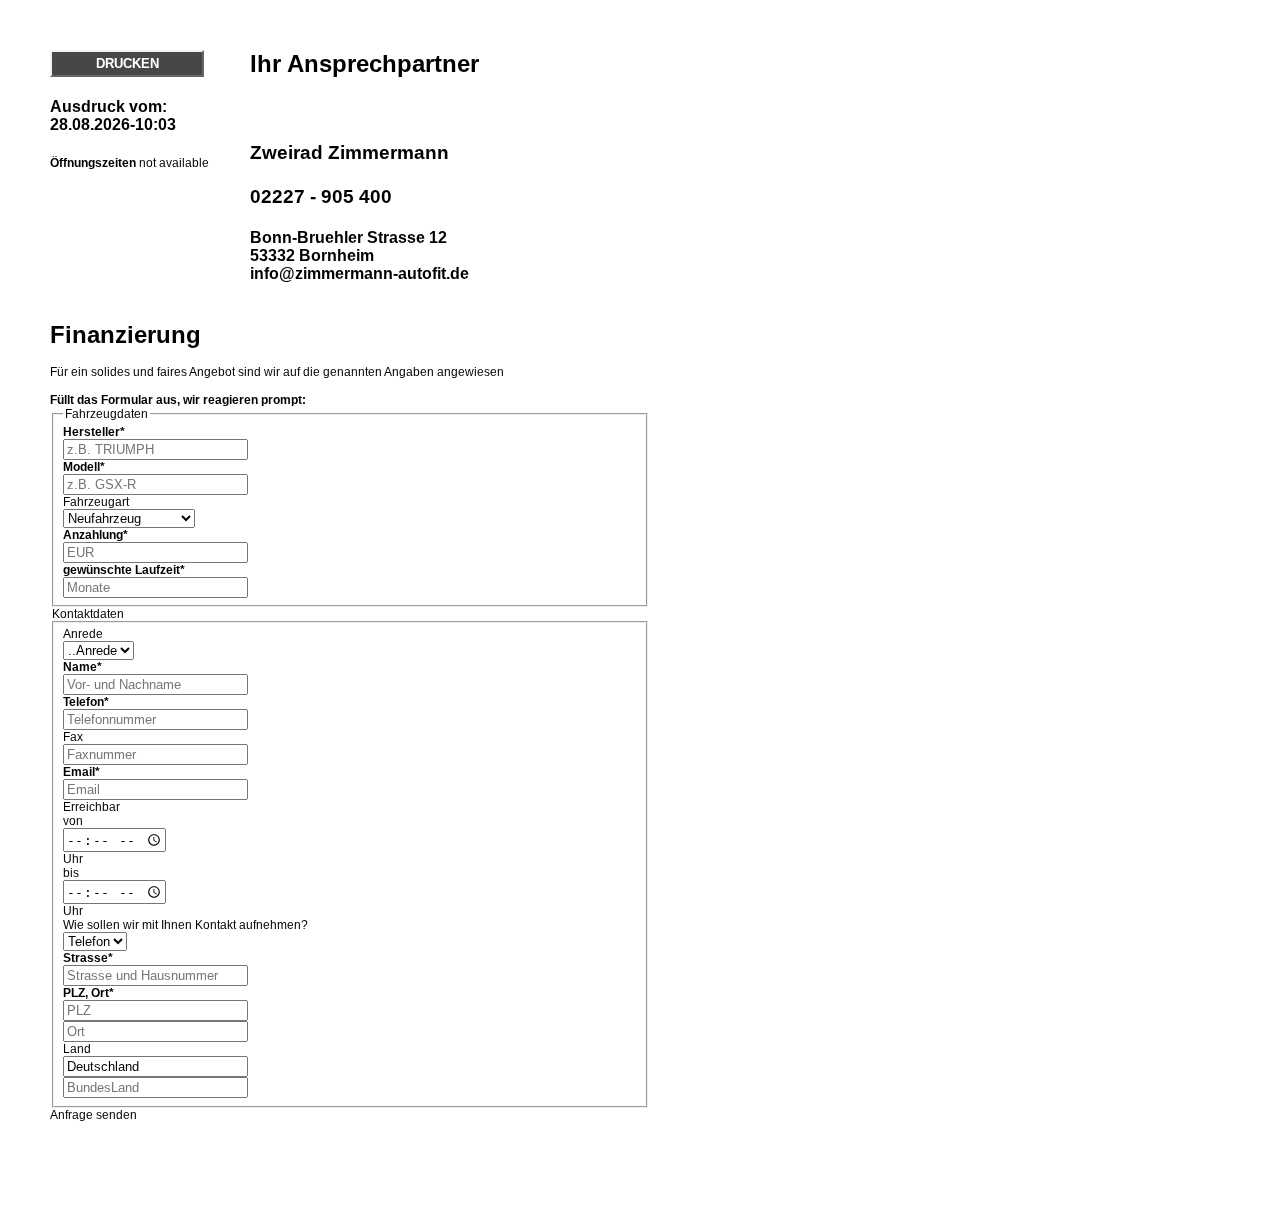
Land (77, 1049)
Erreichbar (91, 807)
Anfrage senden (93, 1115)
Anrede (83, 634)
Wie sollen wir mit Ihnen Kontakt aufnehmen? (185, 925)
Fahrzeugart (96, 502)
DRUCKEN (127, 63)
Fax (73, 737)
